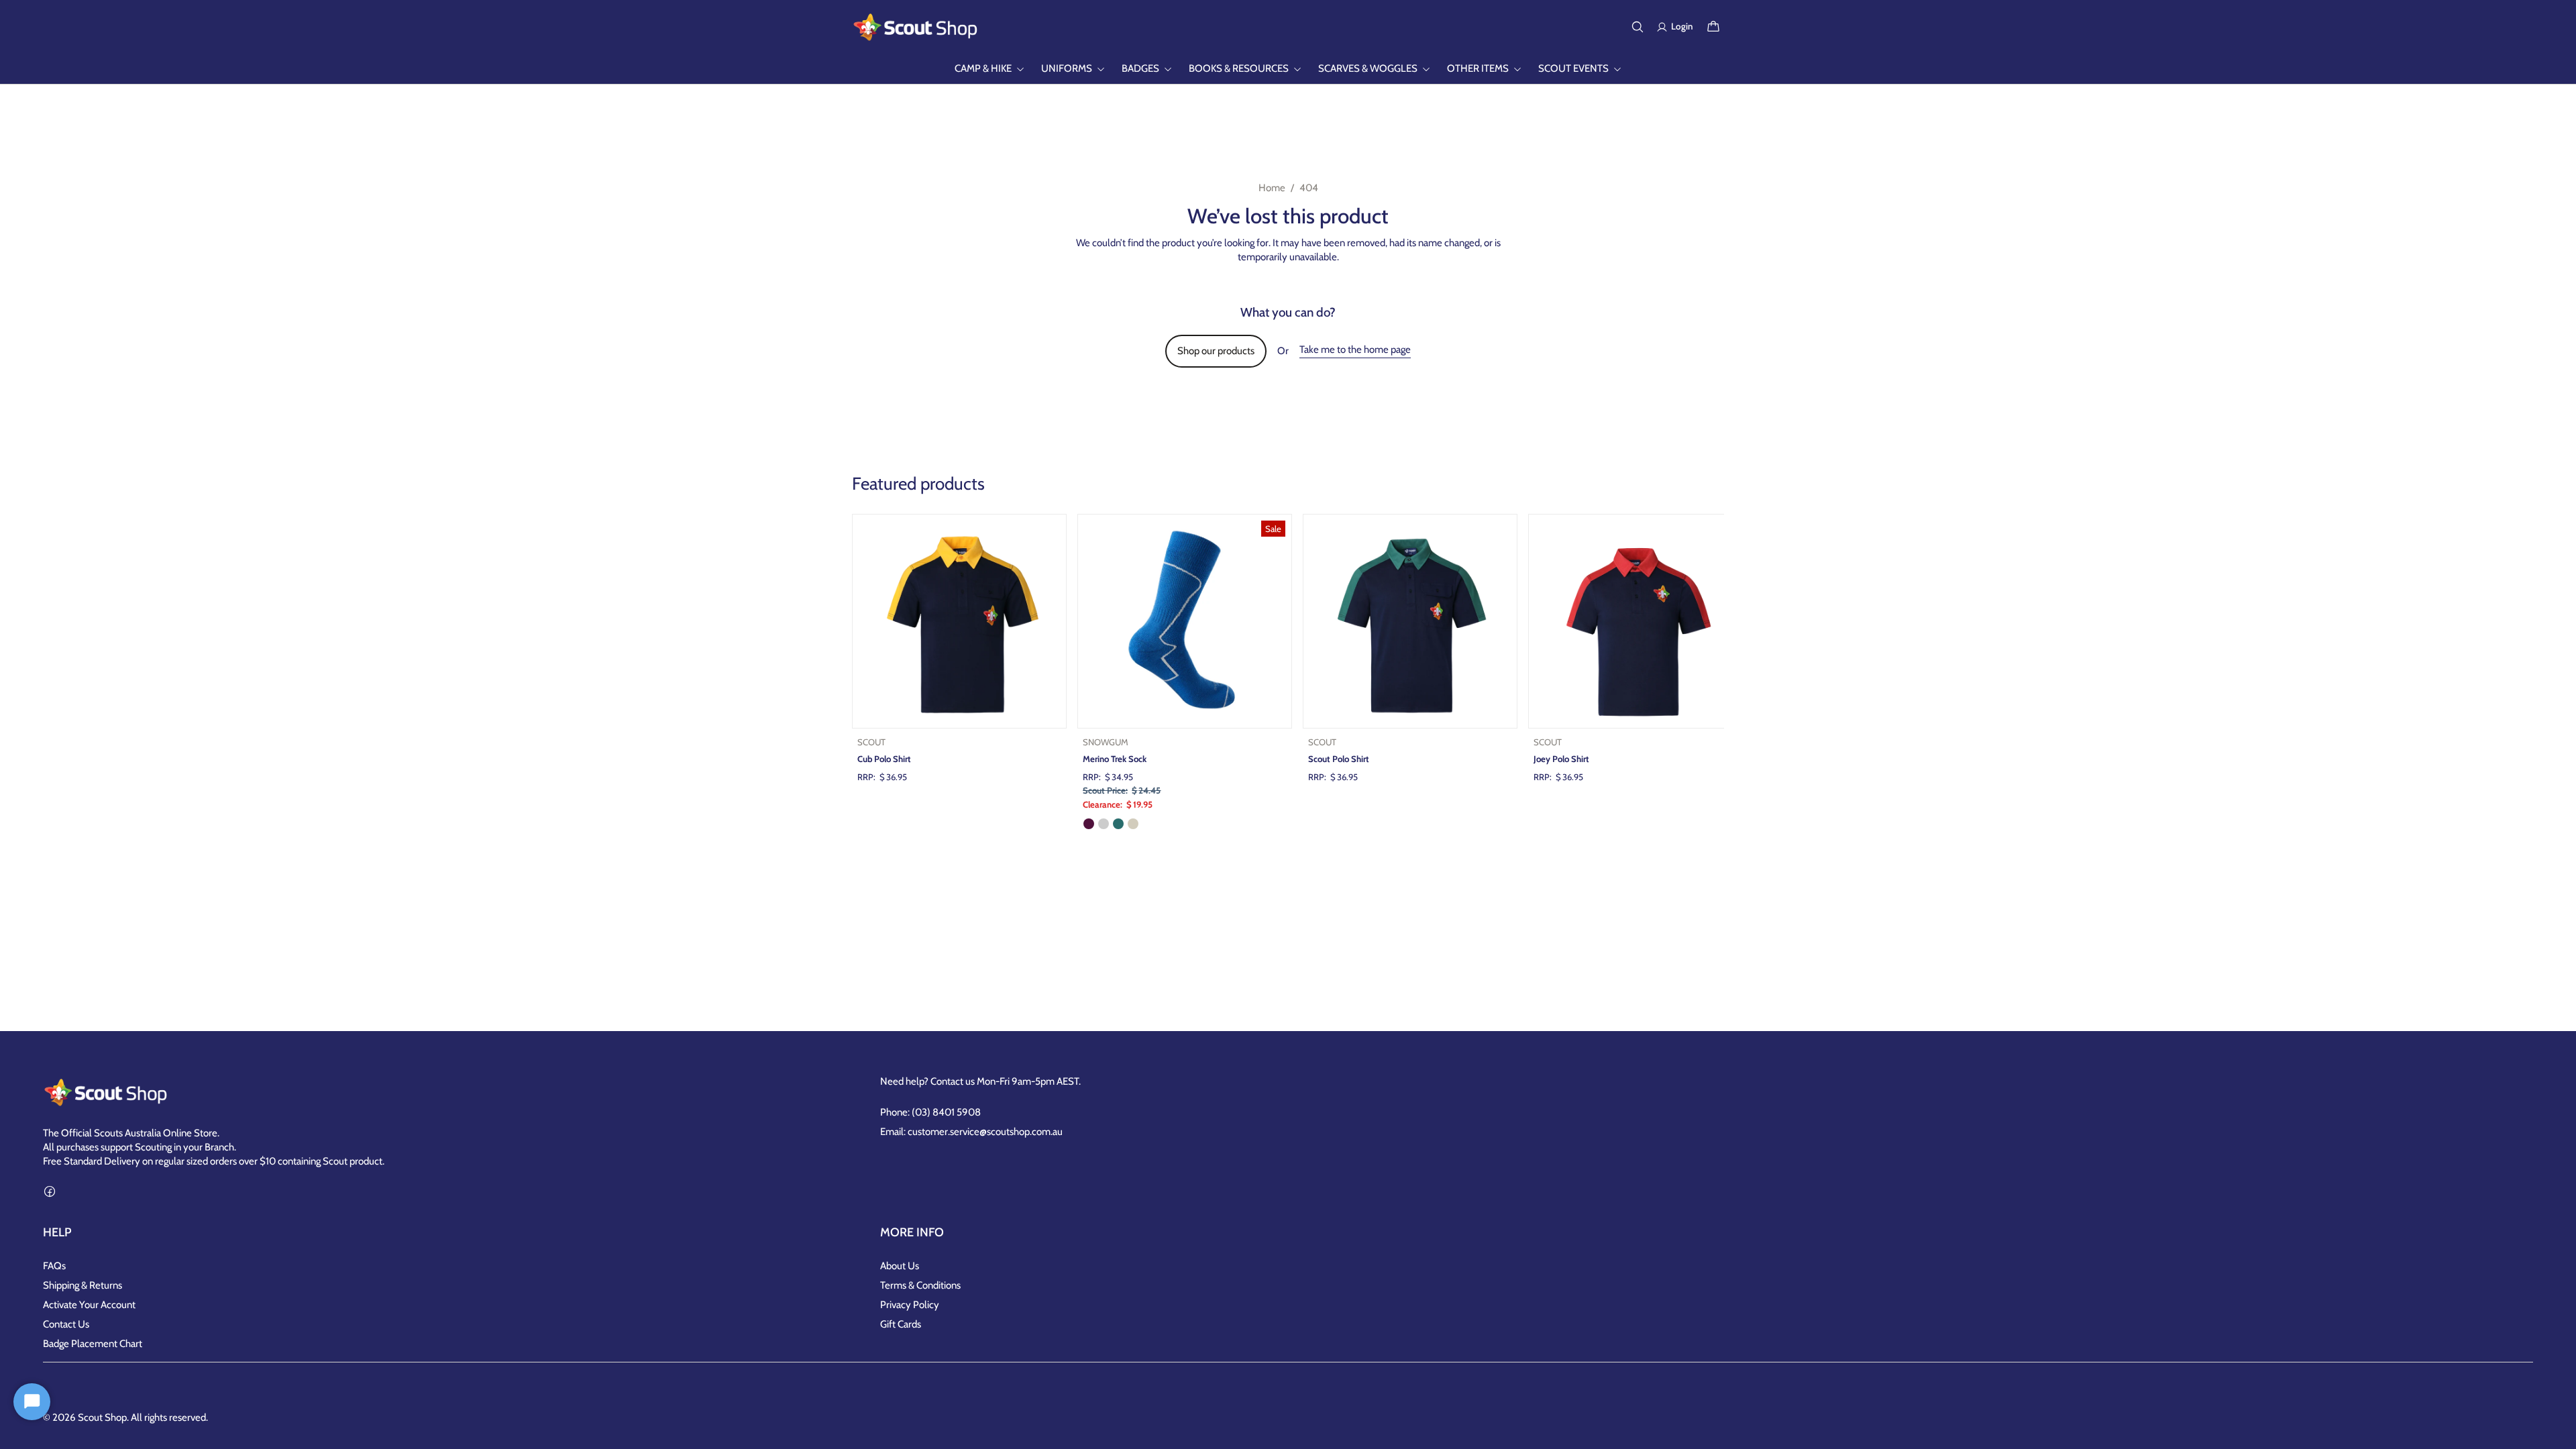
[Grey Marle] (1104, 824)
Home (1272, 188)
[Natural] (1133, 824)
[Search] (1638, 27)
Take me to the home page (1355, 350)
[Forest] (1118, 824)
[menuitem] (990, 69)
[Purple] (1089, 824)
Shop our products (1216, 351)
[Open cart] (1713, 27)
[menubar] (1288, 69)
